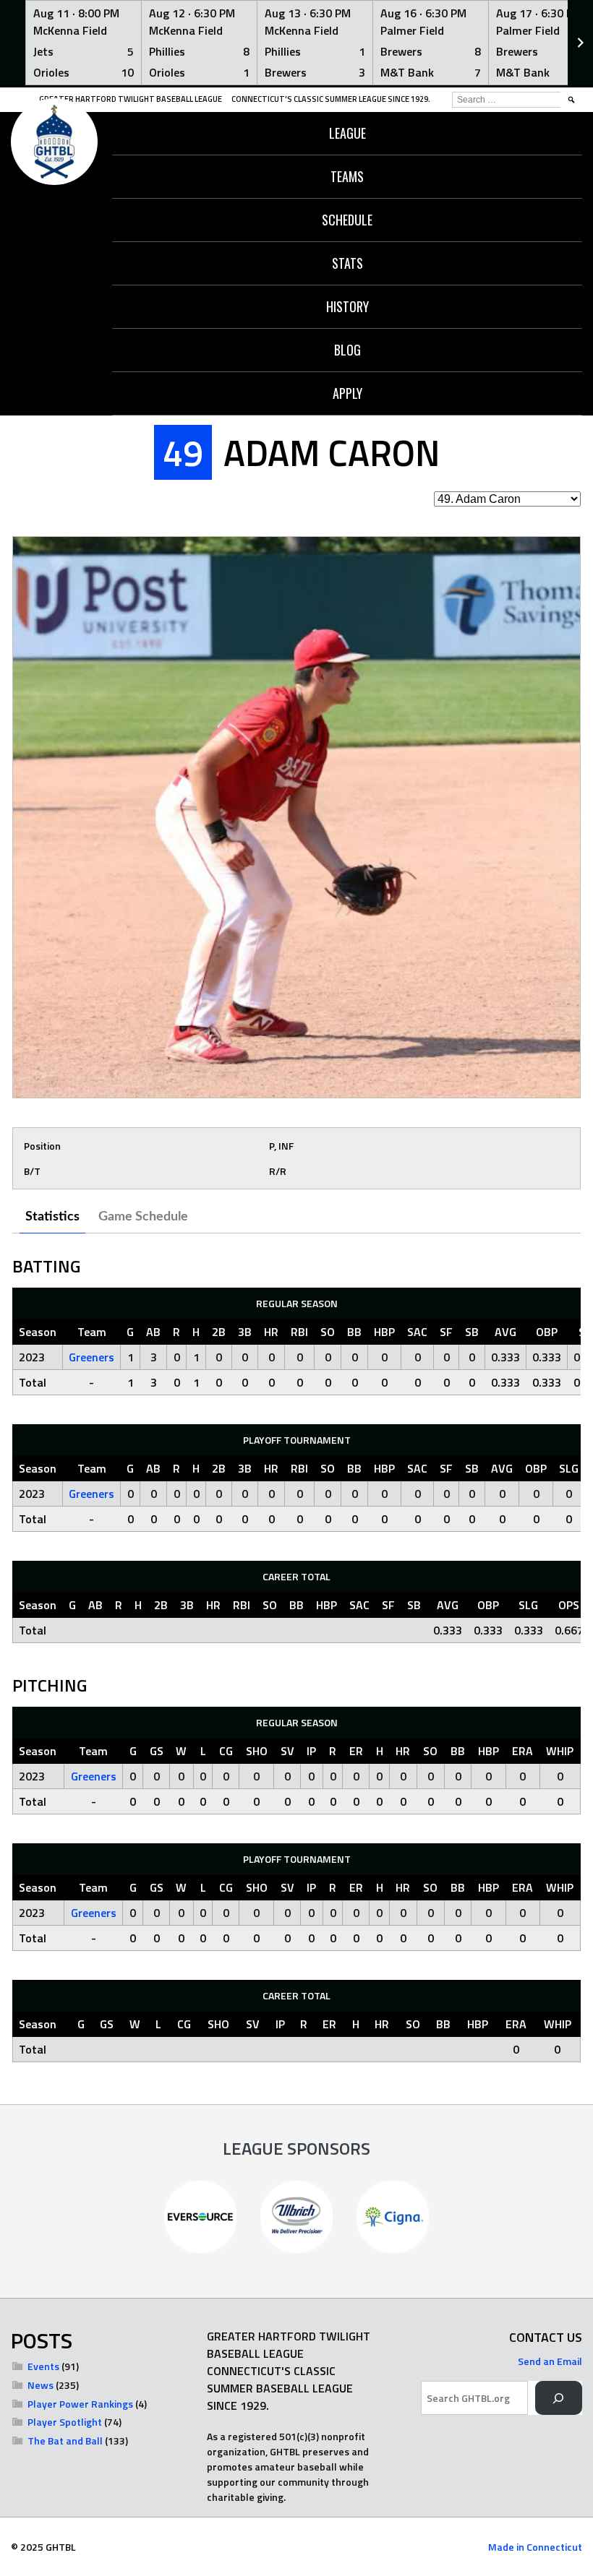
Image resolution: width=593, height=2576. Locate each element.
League (347, 133)
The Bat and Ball (65, 2441)
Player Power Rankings (80, 2404)
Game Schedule (143, 1217)
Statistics (52, 1217)
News (40, 2385)
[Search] (559, 2398)
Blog (347, 350)
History (347, 306)
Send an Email (550, 2361)
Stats (347, 263)
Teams (347, 176)
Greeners (91, 1357)
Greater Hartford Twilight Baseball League (131, 99)
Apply (347, 393)
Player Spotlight (65, 2422)
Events (43, 2366)
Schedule (347, 220)
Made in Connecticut (535, 2547)
